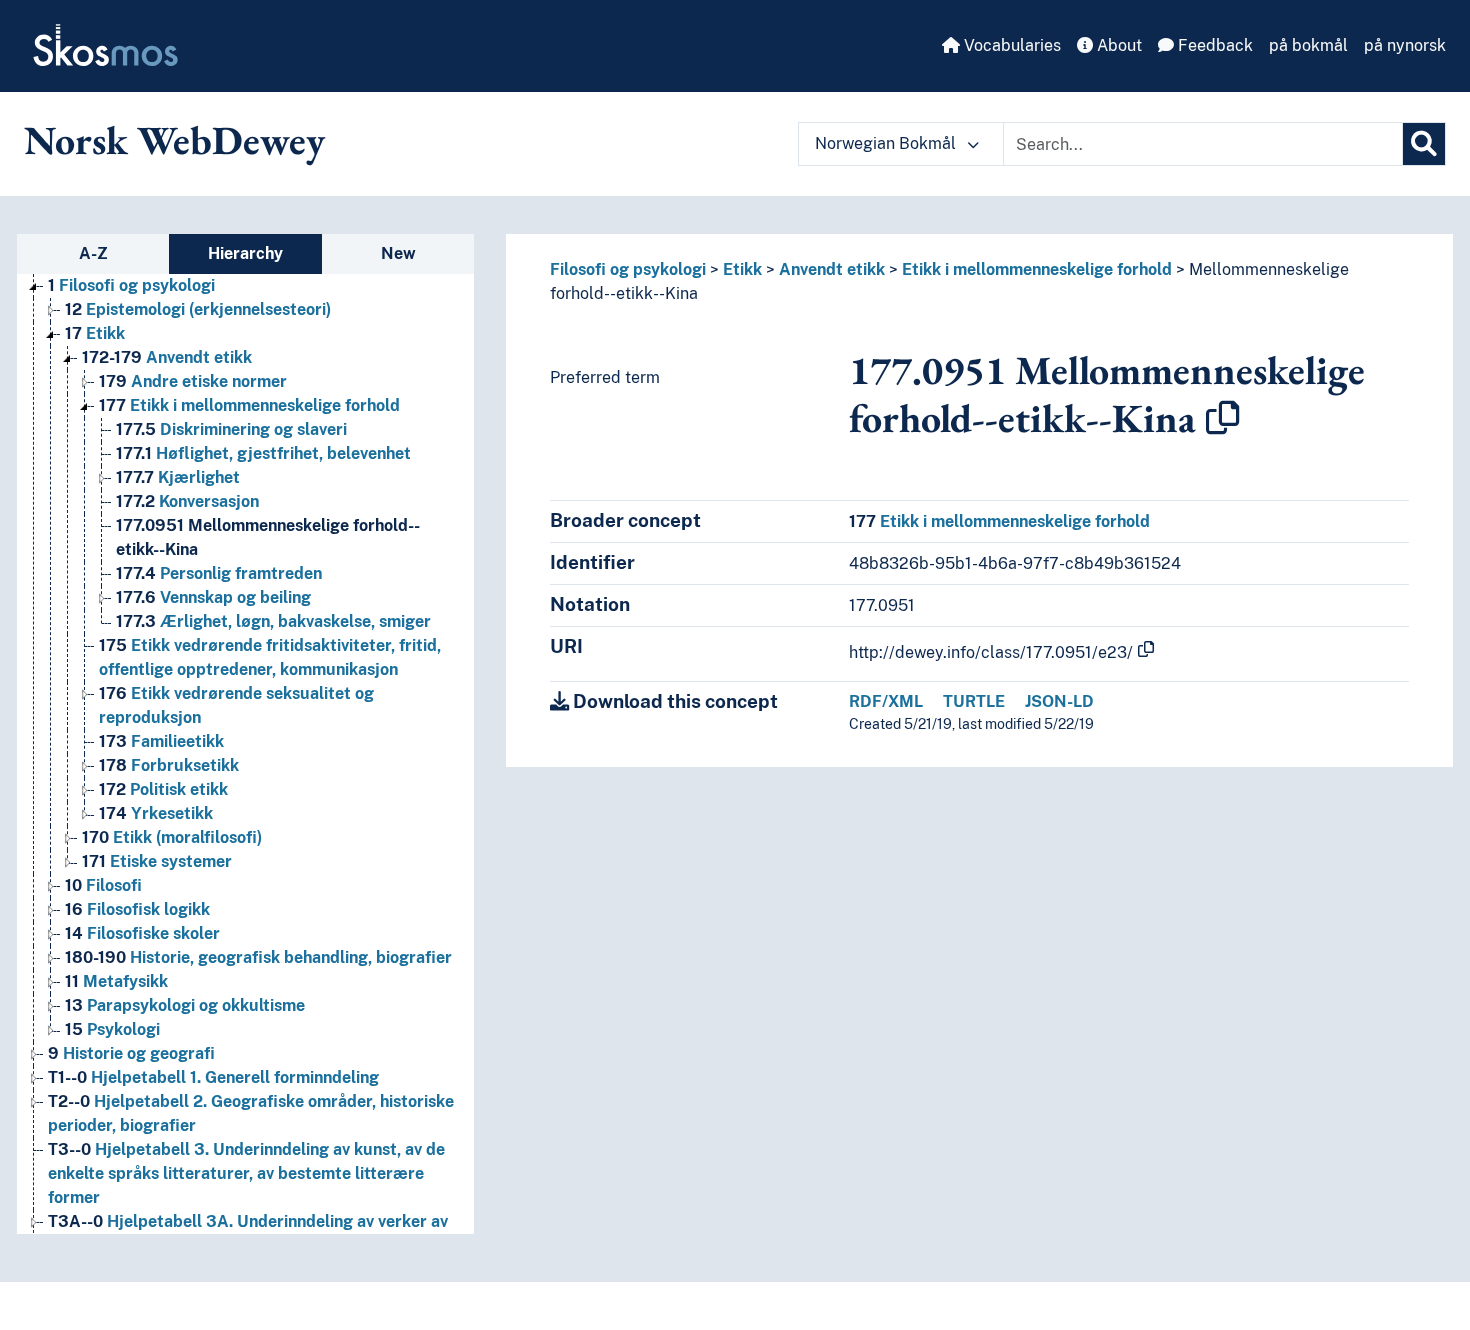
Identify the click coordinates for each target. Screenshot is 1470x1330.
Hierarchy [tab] (245, 253)
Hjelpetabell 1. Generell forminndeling (213, 1077)
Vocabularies (1010, 45)
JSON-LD (1059, 701)
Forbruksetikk (169, 765)
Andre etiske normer (193, 381)
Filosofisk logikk (137, 909)
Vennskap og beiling (213, 597)
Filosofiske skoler (142, 933)
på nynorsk (1405, 45)
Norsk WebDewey (174, 140)
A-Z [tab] (93, 253)
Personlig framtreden (219, 573)
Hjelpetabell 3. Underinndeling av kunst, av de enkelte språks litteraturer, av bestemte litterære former (246, 1173)
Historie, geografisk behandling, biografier (258, 957)
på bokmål (1308, 45)
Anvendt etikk (167, 357)
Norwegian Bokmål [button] (887, 143)
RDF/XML (886, 701)
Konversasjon (187, 501)
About (1117, 45)
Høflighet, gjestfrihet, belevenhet (263, 453)
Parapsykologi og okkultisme (185, 1005)
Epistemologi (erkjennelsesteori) (198, 309)
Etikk (95, 333)
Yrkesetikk (156, 813)
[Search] (1424, 144)
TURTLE (974, 701)
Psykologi (112, 1029)
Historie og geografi (131, 1053)
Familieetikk (161, 741)
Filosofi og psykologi (131, 285)
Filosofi (103, 885)
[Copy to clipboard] (1223, 418)
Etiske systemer (157, 861)
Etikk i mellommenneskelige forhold (249, 405)
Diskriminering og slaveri (231, 429)
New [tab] (398, 253)
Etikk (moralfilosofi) (172, 837)
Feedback (1213, 45)
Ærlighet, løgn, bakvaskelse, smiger (273, 621)
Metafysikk (116, 981)
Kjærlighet (178, 477)
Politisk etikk (163, 789)
